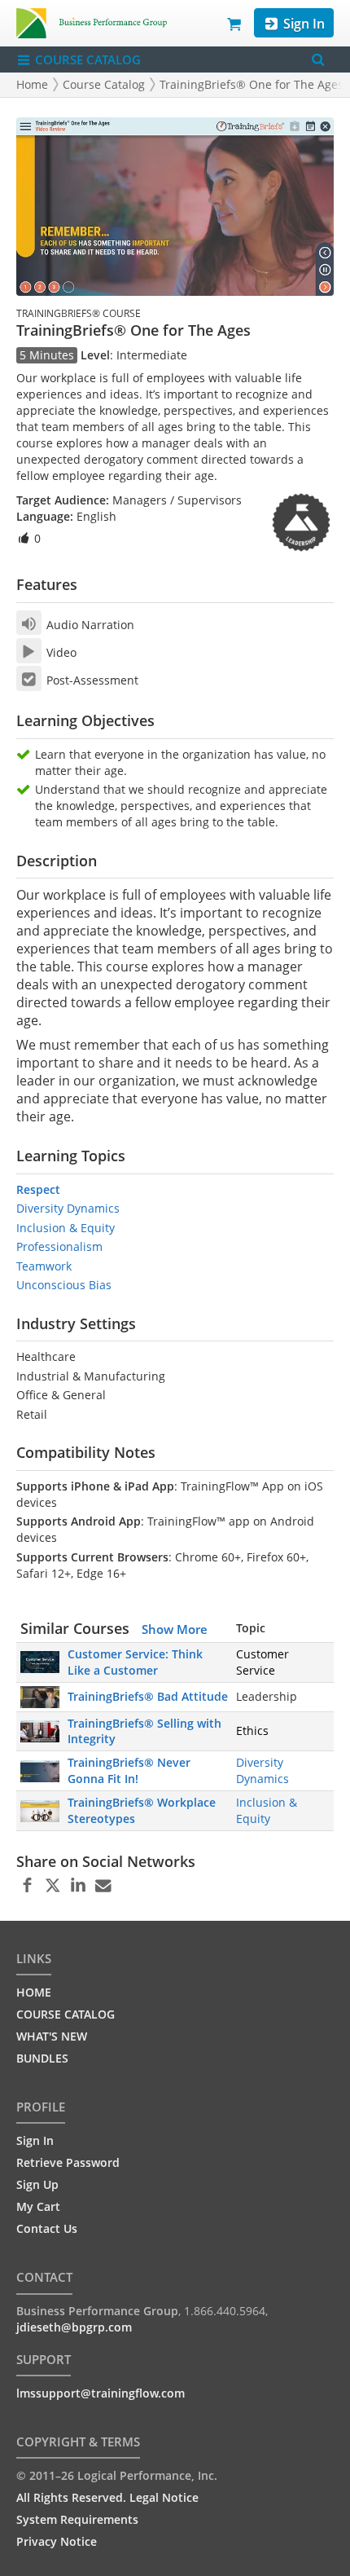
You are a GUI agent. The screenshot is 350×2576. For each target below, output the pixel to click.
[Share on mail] (103, 1886)
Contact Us (47, 2228)
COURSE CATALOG (86, 59)
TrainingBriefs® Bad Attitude (148, 1696)
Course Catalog (104, 84)
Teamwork (44, 1266)
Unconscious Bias (64, 1285)
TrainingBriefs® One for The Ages (252, 84)
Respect (38, 1189)
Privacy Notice (57, 2541)
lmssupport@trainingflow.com (101, 2393)
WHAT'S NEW (52, 2036)
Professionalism (59, 1246)
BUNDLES (42, 2058)
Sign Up (37, 2184)
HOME (34, 1992)
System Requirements (77, 2519)
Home (32, 84)
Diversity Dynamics (68, 1208)
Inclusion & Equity (66, 1228)
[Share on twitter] (52, 1886)
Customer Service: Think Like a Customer (135, 1662)
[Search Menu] (318, 60)
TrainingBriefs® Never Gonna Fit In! (129, 1770)
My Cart (38, 2206)
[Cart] (235, 23)
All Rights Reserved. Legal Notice (107, 2497)
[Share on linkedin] (78, 1886)
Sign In (302, 24)
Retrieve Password (68, 2162)
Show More (175, 1629)
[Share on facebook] (27, 1886)
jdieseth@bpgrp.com (74, 2327)
